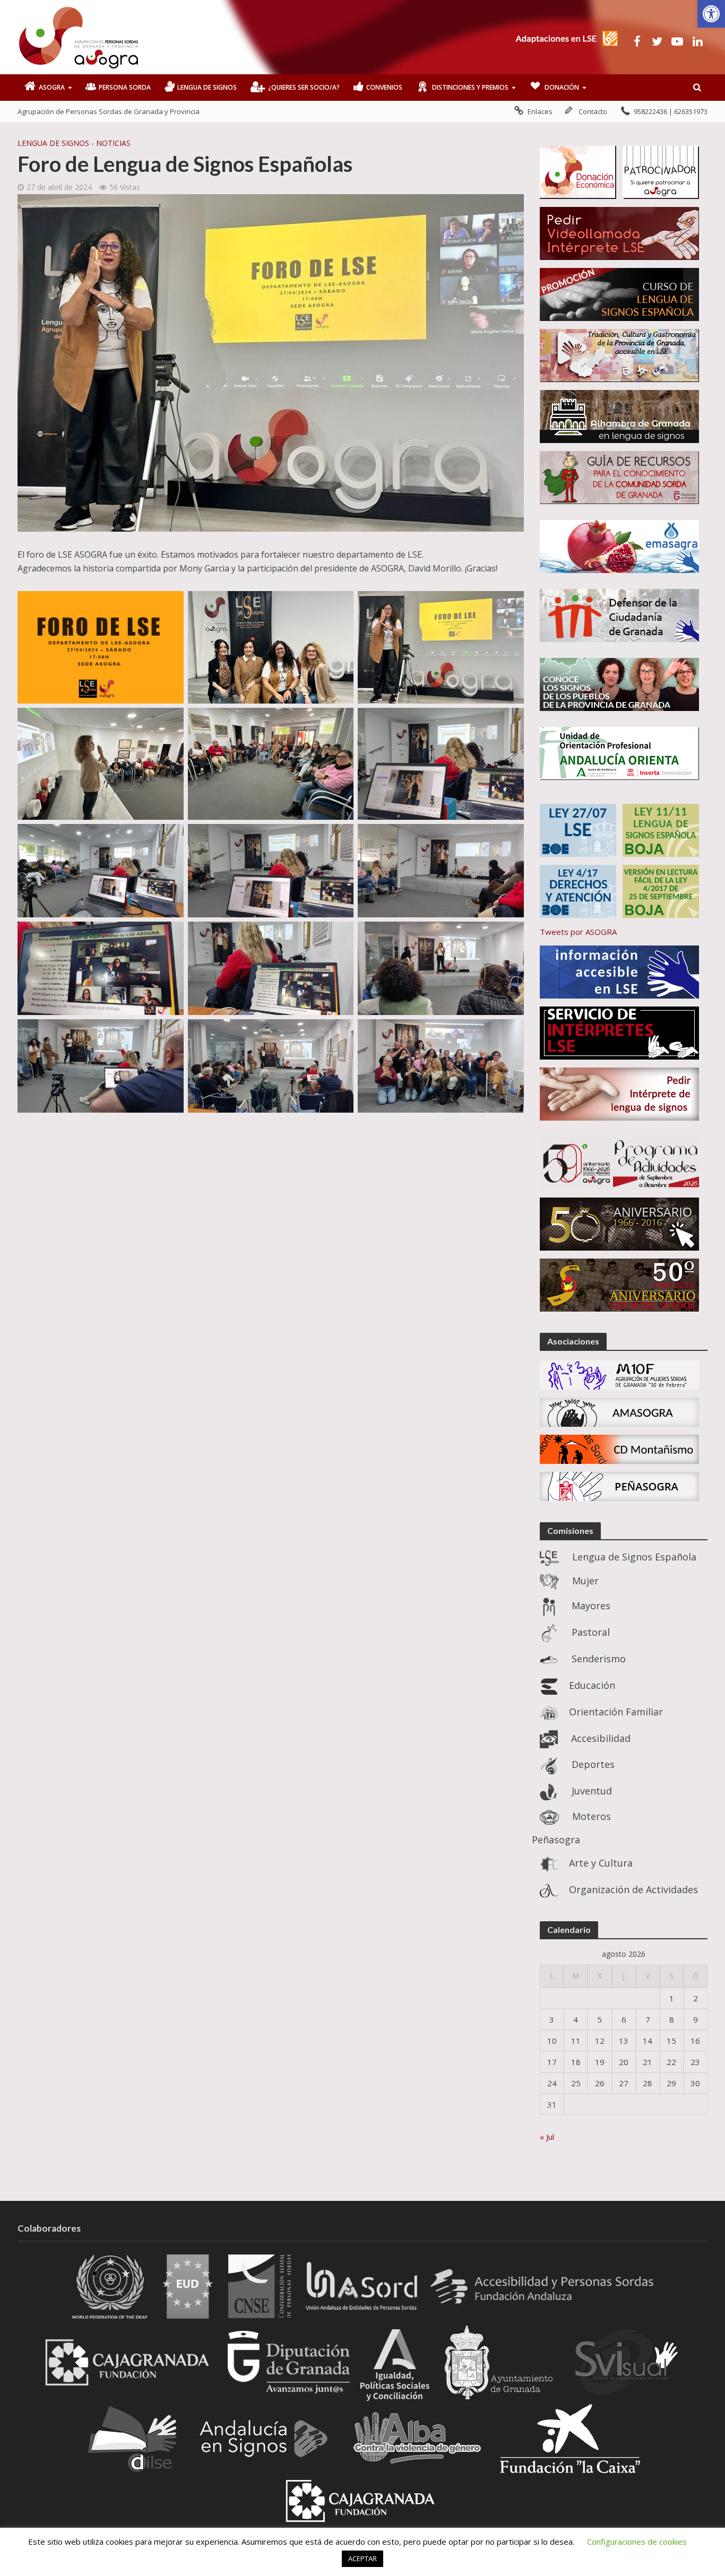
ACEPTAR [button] (362, 2558)
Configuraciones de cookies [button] (637, 2542)
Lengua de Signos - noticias (74, 143)
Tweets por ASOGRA (578, 932)
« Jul (547, 2137)
